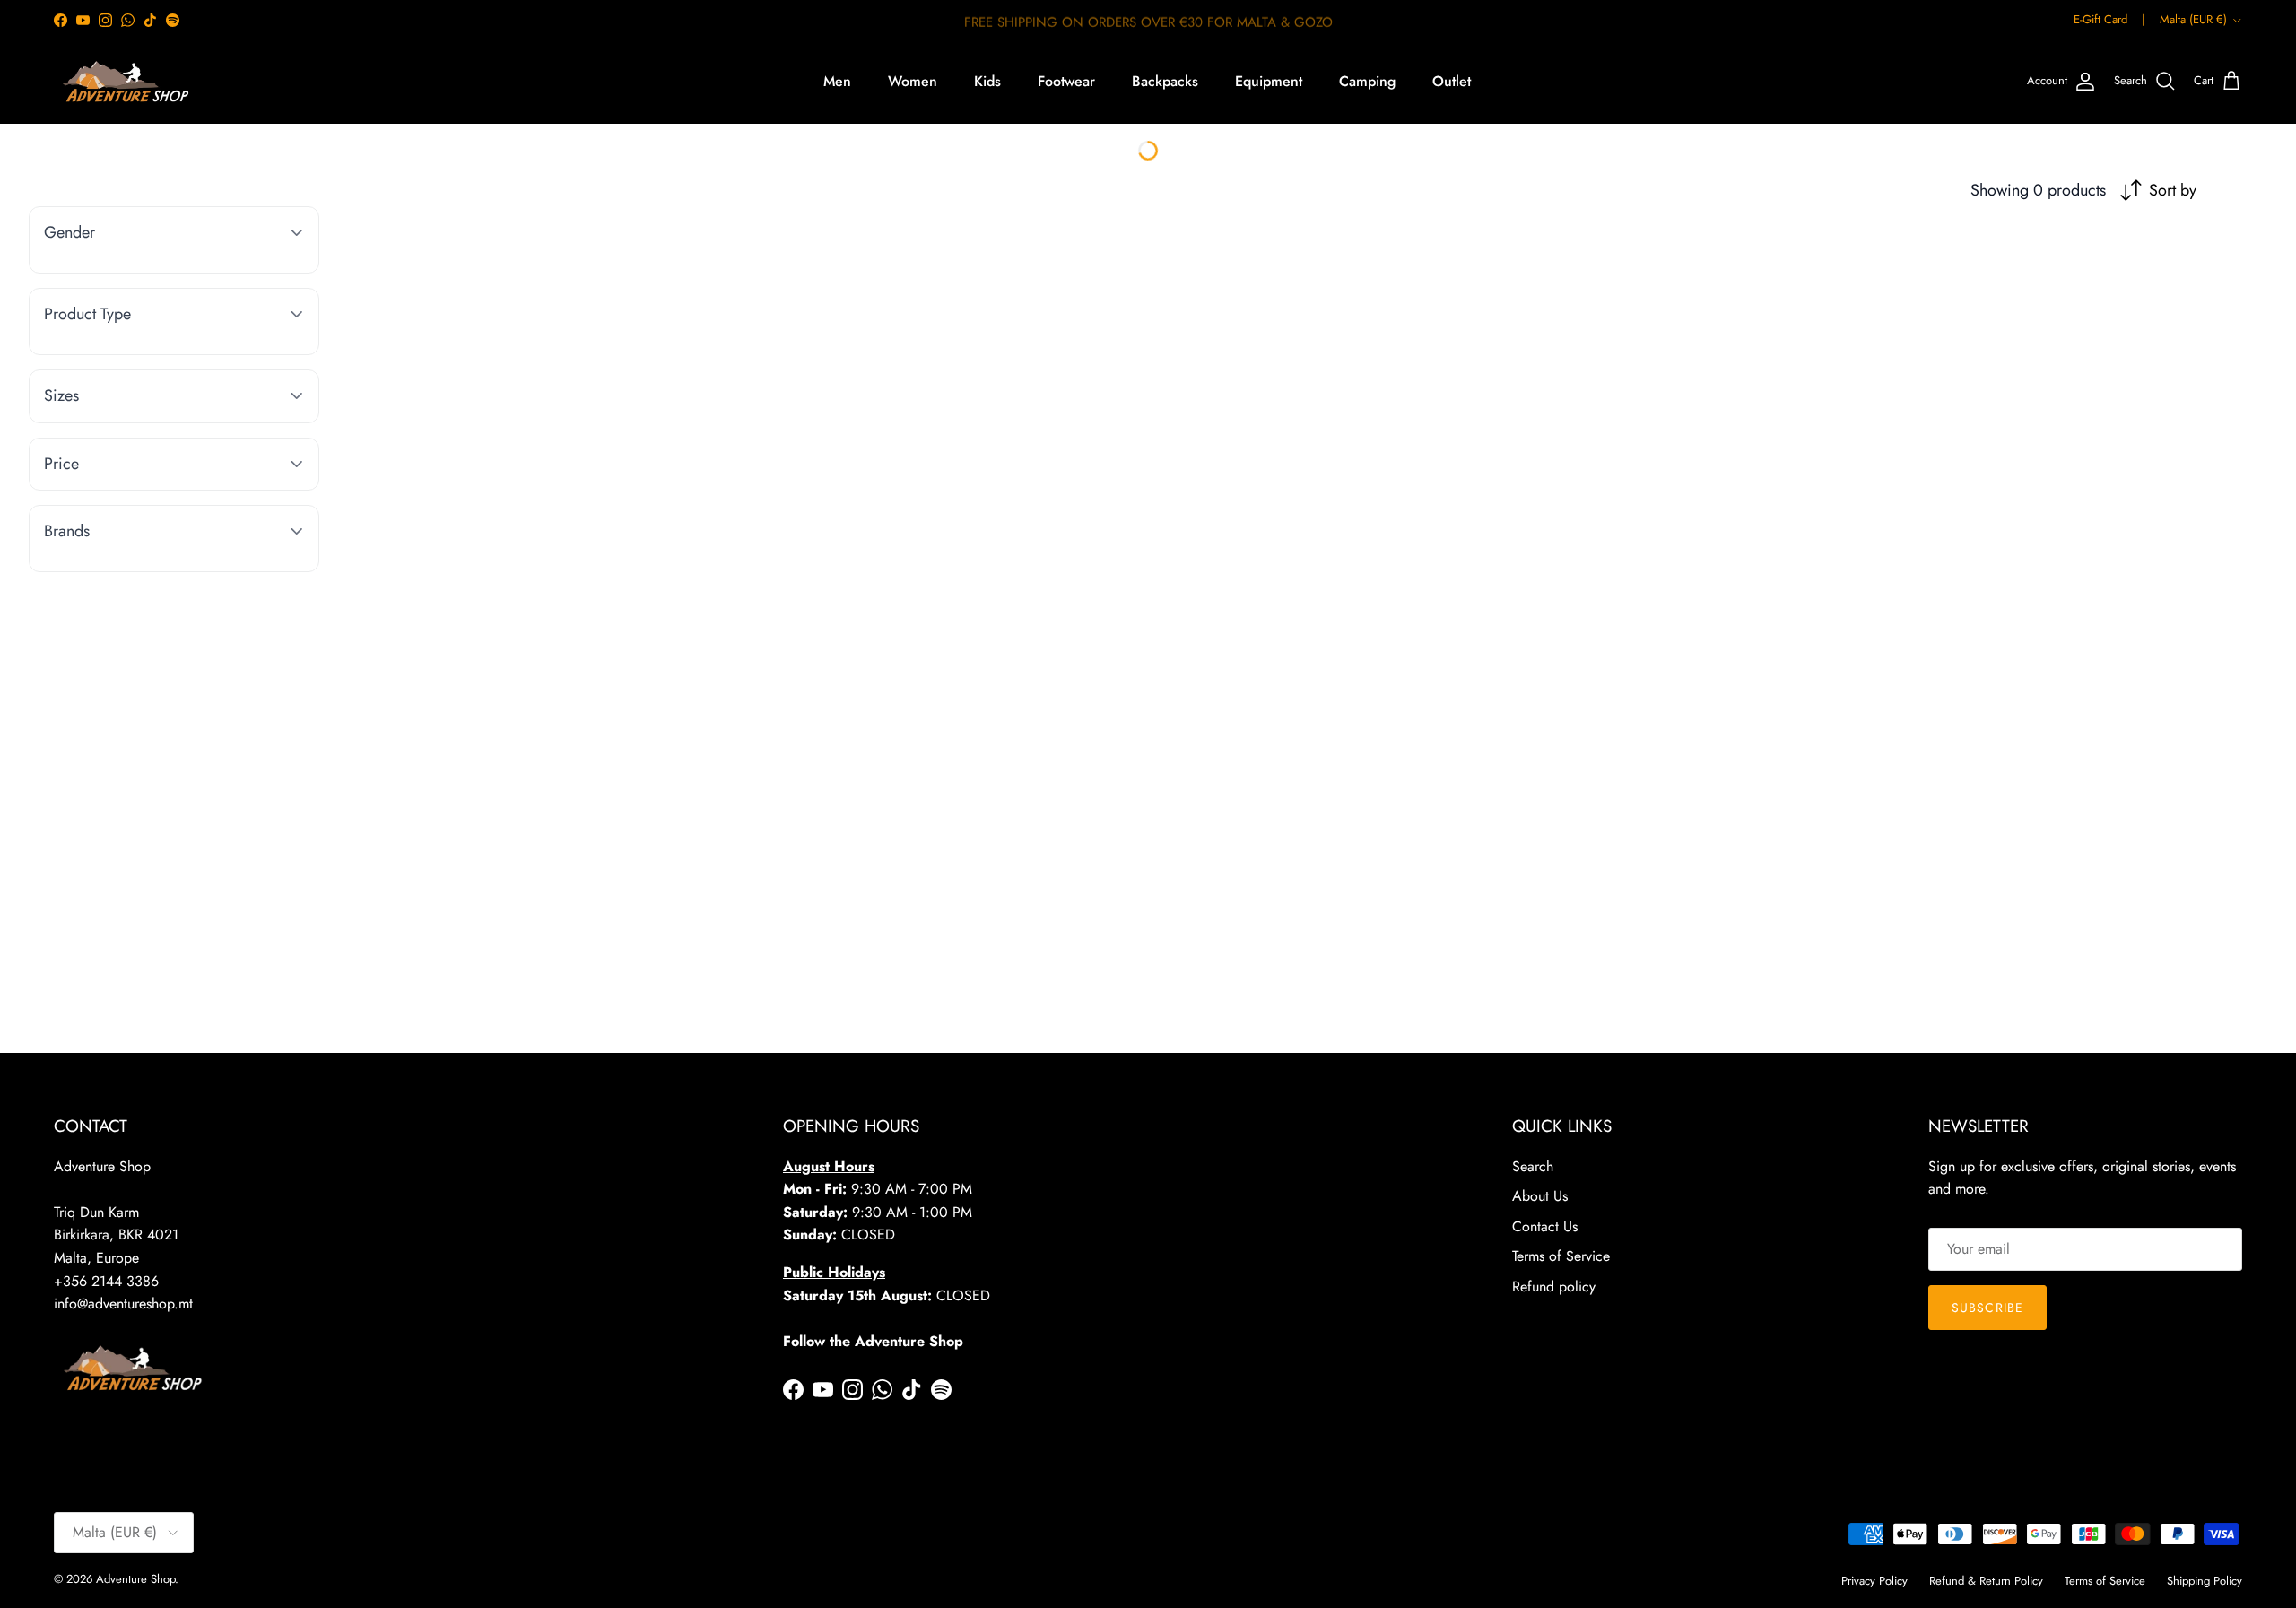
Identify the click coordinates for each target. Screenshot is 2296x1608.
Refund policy (1554, 1286)
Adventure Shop (135, 1579)
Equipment (1269, 81)
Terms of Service (1561, 1256)
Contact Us (1545, 1226)
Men (837, 81)
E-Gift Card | (2109, 19)
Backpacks (1165, 81)
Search (1533, 1166)
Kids (987, 81)
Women (913, 81)
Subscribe (1987, 1308)
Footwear (1066, 81)
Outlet (1452, 81)
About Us (1540, 1196)
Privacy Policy (1874, 1581)
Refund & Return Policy (1986, 1581)
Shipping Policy (2205, 1581)
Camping (1367, 81)
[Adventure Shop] (123, 82)
